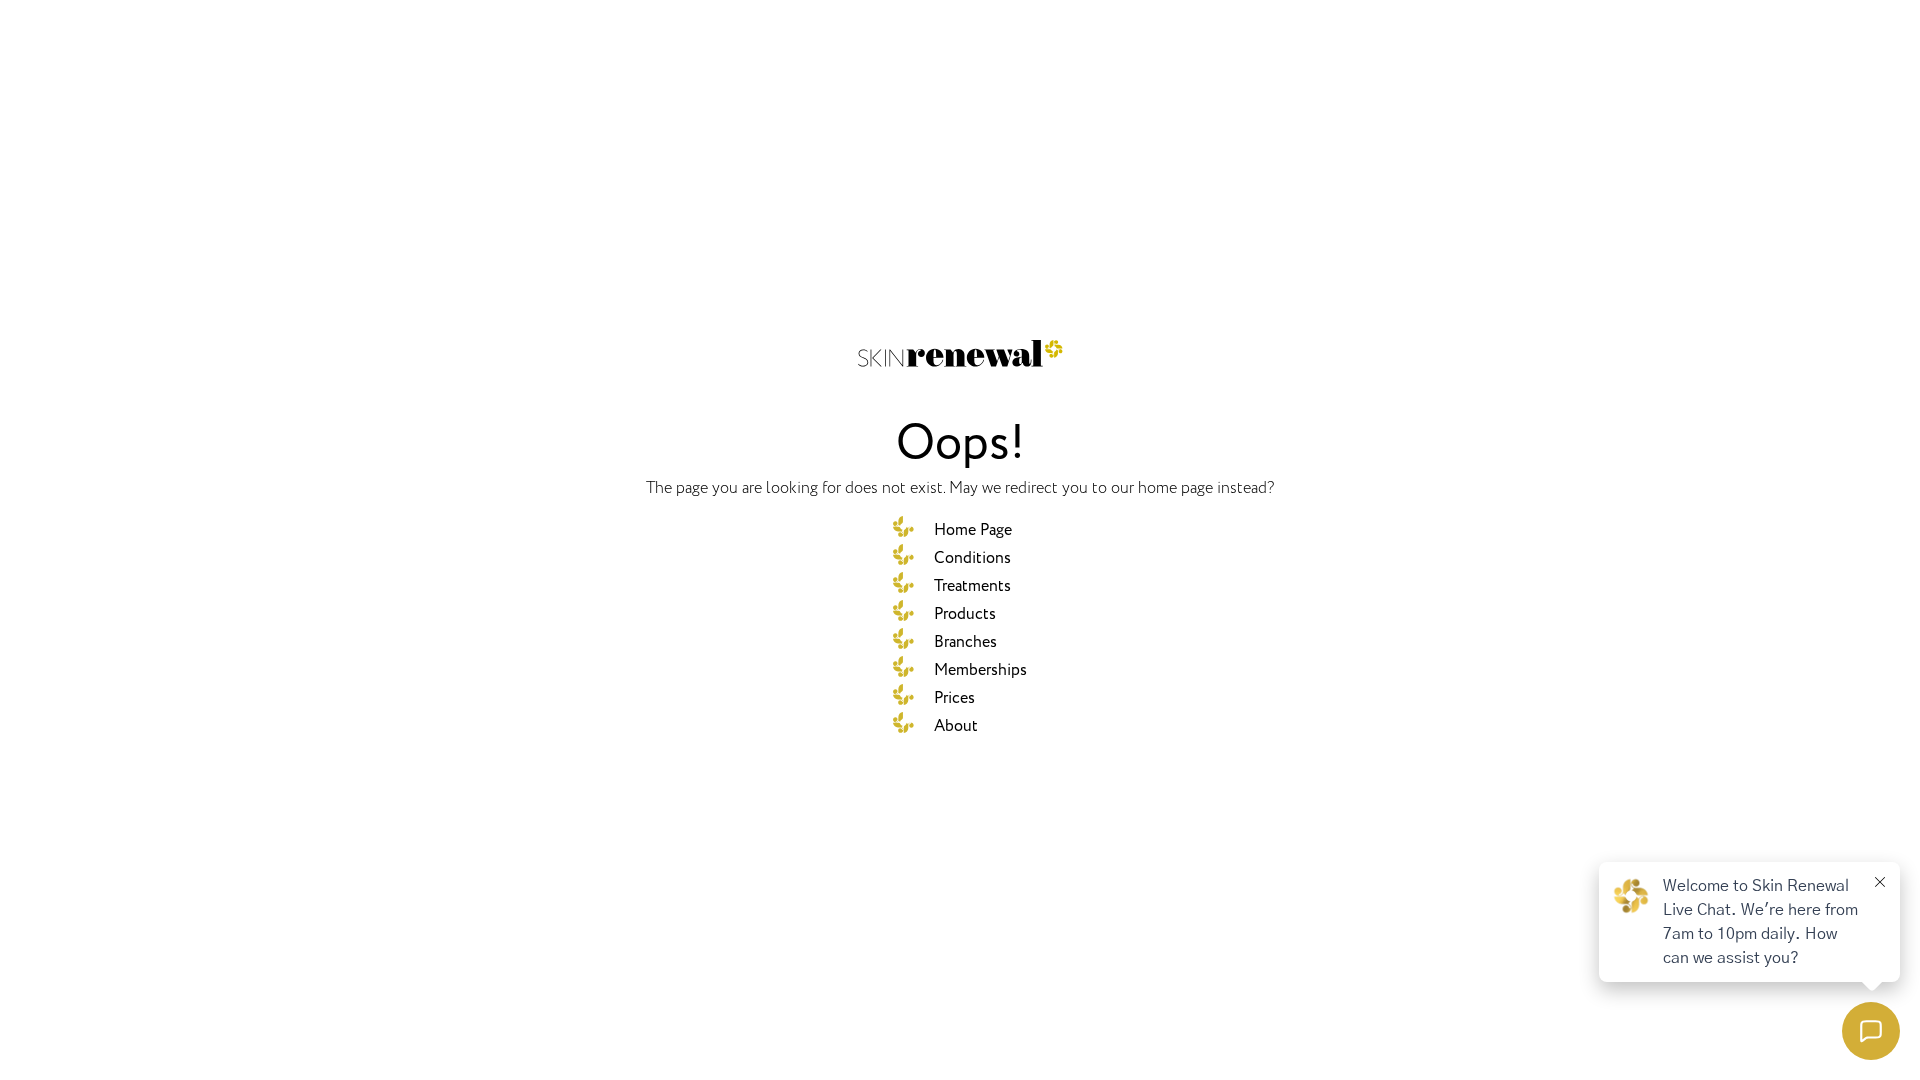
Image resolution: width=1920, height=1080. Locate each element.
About (956, 726)
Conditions (972, 558)
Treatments (972, 586)
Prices (954, 698)
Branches (965, 642)
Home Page (973, 530)
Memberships (980, 670)
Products (965, 614)
